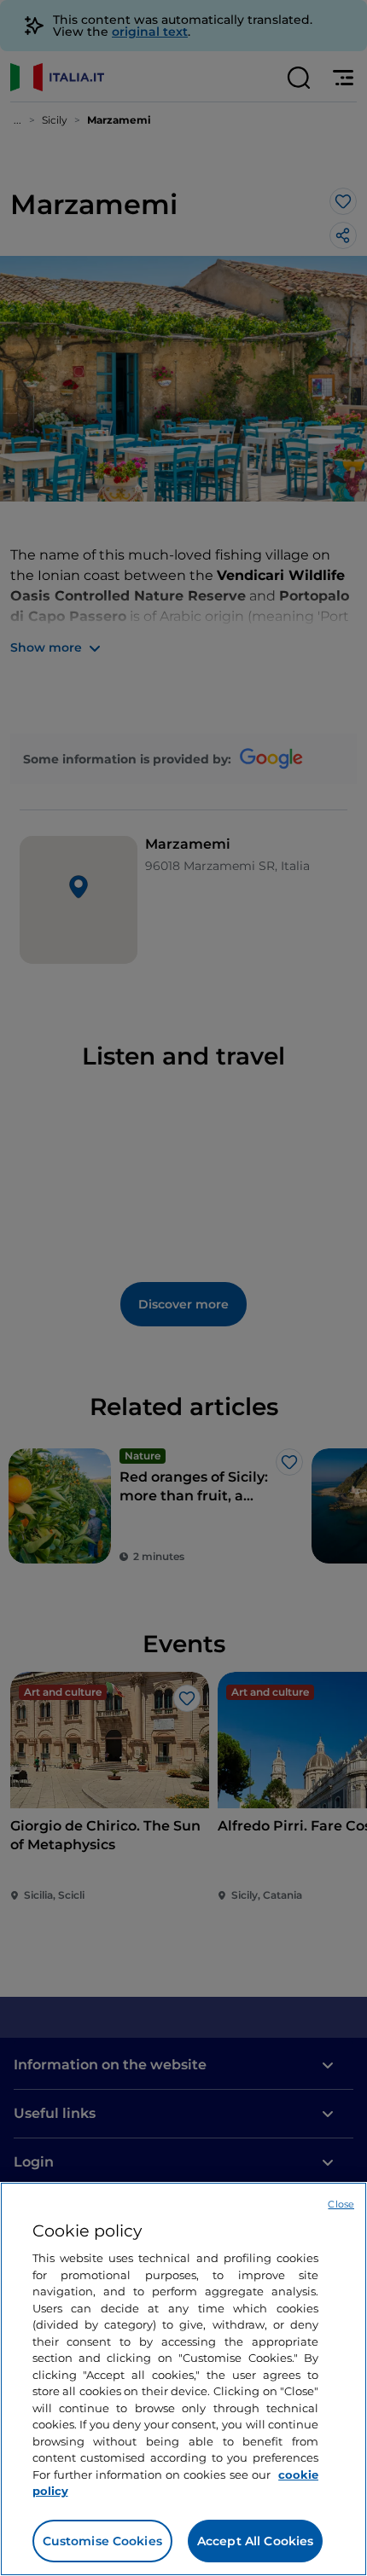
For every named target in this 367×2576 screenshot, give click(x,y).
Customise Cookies (102, 2541)
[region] (183, 2379)
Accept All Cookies (256, 2541)
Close (341, 2204)
